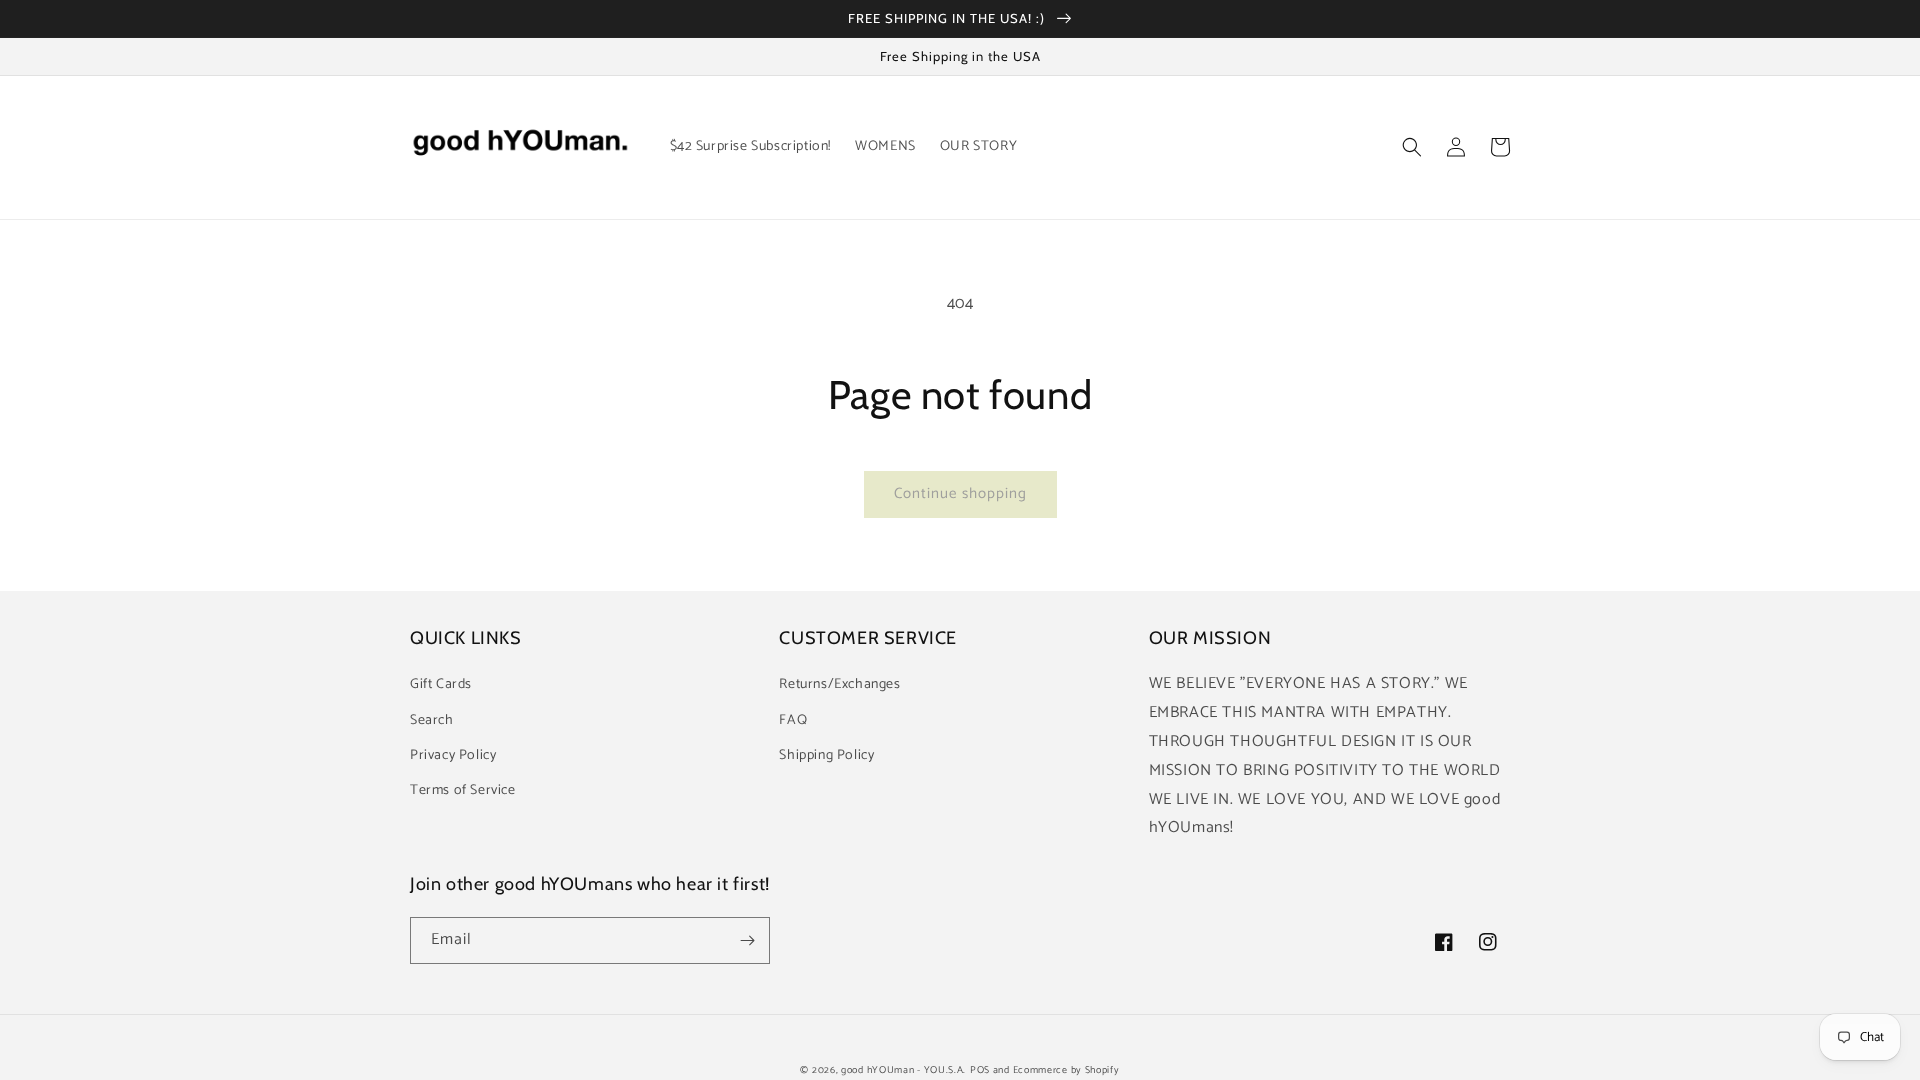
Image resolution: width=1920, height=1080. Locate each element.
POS (980, 1070)
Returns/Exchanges (839, 684)
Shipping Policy (826, 755)
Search (432, 720)
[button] (1412, 147)
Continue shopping (960, 493)
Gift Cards (441, 684)
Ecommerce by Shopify (1066, 1070)
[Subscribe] (747, 940)
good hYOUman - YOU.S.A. (903, 1070)
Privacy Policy (453, 755)
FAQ (793, 720)
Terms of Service (463, 790)
